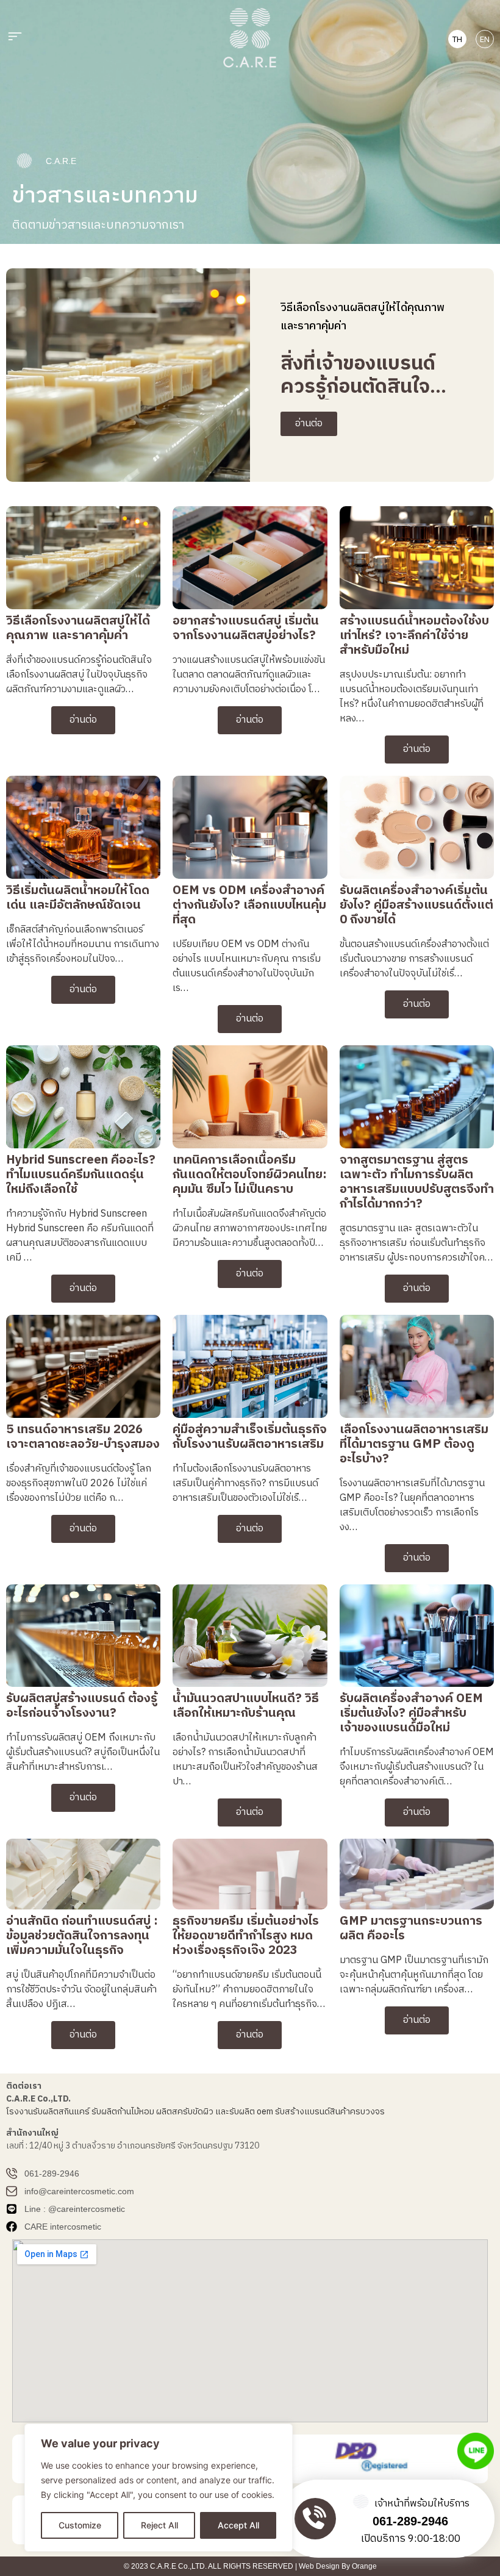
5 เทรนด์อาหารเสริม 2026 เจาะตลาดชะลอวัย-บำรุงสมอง (83, 1437)
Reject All (159, 2525)
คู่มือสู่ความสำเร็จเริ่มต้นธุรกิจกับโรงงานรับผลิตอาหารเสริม (250, 1437)
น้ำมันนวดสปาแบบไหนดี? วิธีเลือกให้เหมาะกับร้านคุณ (246, 1706)
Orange (364, 2566)
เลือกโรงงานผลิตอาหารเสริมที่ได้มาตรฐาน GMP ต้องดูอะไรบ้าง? (414, 1444)
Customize (80, 2525)
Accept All (238, 2525)
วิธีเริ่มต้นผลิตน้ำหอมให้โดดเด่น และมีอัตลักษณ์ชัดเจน (78, 898)
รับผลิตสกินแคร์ (61, 2112)
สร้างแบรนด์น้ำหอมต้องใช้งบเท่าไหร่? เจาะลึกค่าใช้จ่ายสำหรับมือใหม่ (414, 636)
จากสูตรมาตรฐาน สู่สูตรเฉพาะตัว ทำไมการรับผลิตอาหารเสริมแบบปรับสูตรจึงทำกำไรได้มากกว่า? (417, 1182)
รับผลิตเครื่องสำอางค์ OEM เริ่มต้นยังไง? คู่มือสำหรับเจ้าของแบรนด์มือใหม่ (411, 1713)
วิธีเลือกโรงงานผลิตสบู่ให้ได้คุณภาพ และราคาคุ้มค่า (78, 628)
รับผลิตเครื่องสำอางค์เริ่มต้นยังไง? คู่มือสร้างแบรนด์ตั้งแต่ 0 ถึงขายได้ (416, 905)
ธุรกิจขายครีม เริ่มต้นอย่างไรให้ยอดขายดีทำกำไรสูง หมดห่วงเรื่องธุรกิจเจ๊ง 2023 (246, 1936)
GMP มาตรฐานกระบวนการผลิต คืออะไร (411, 1929)
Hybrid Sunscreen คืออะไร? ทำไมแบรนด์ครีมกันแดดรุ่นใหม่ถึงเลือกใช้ (81, 1175)
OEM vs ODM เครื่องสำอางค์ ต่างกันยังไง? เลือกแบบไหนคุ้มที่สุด (249, 905)
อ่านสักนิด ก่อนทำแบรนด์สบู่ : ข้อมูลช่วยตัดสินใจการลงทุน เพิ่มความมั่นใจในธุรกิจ (82, 1936)
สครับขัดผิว (193, 2112)
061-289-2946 (410, 2521)
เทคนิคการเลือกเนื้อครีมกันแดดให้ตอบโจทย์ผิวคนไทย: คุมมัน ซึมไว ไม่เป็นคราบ (250, 1175)
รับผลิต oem (251, 2112)
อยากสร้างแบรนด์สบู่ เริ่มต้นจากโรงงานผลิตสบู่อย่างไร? (246, 628)
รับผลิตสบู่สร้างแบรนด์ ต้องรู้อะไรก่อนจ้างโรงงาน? (82, 1706)
